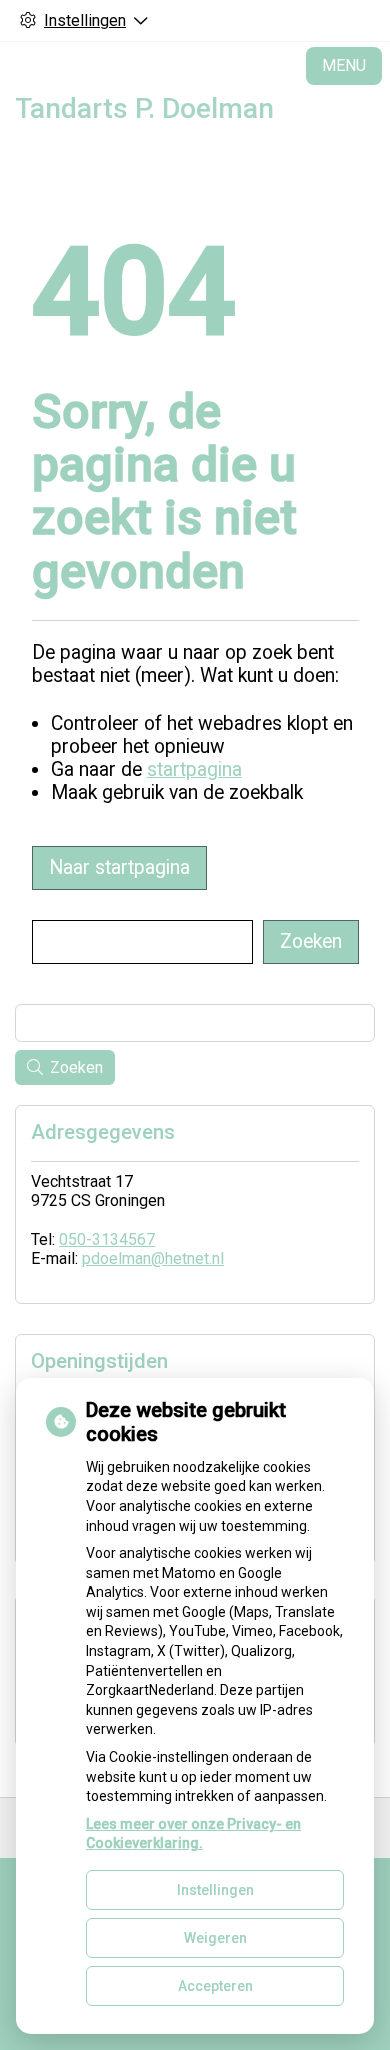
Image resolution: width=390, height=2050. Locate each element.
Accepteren (215, 1986)
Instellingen (215, 1890)
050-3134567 (107, 1239)
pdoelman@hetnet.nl (153, 1258)
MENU (344, 65)
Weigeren (215, 1938)
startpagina (194, 769)
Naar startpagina (119, 867)
